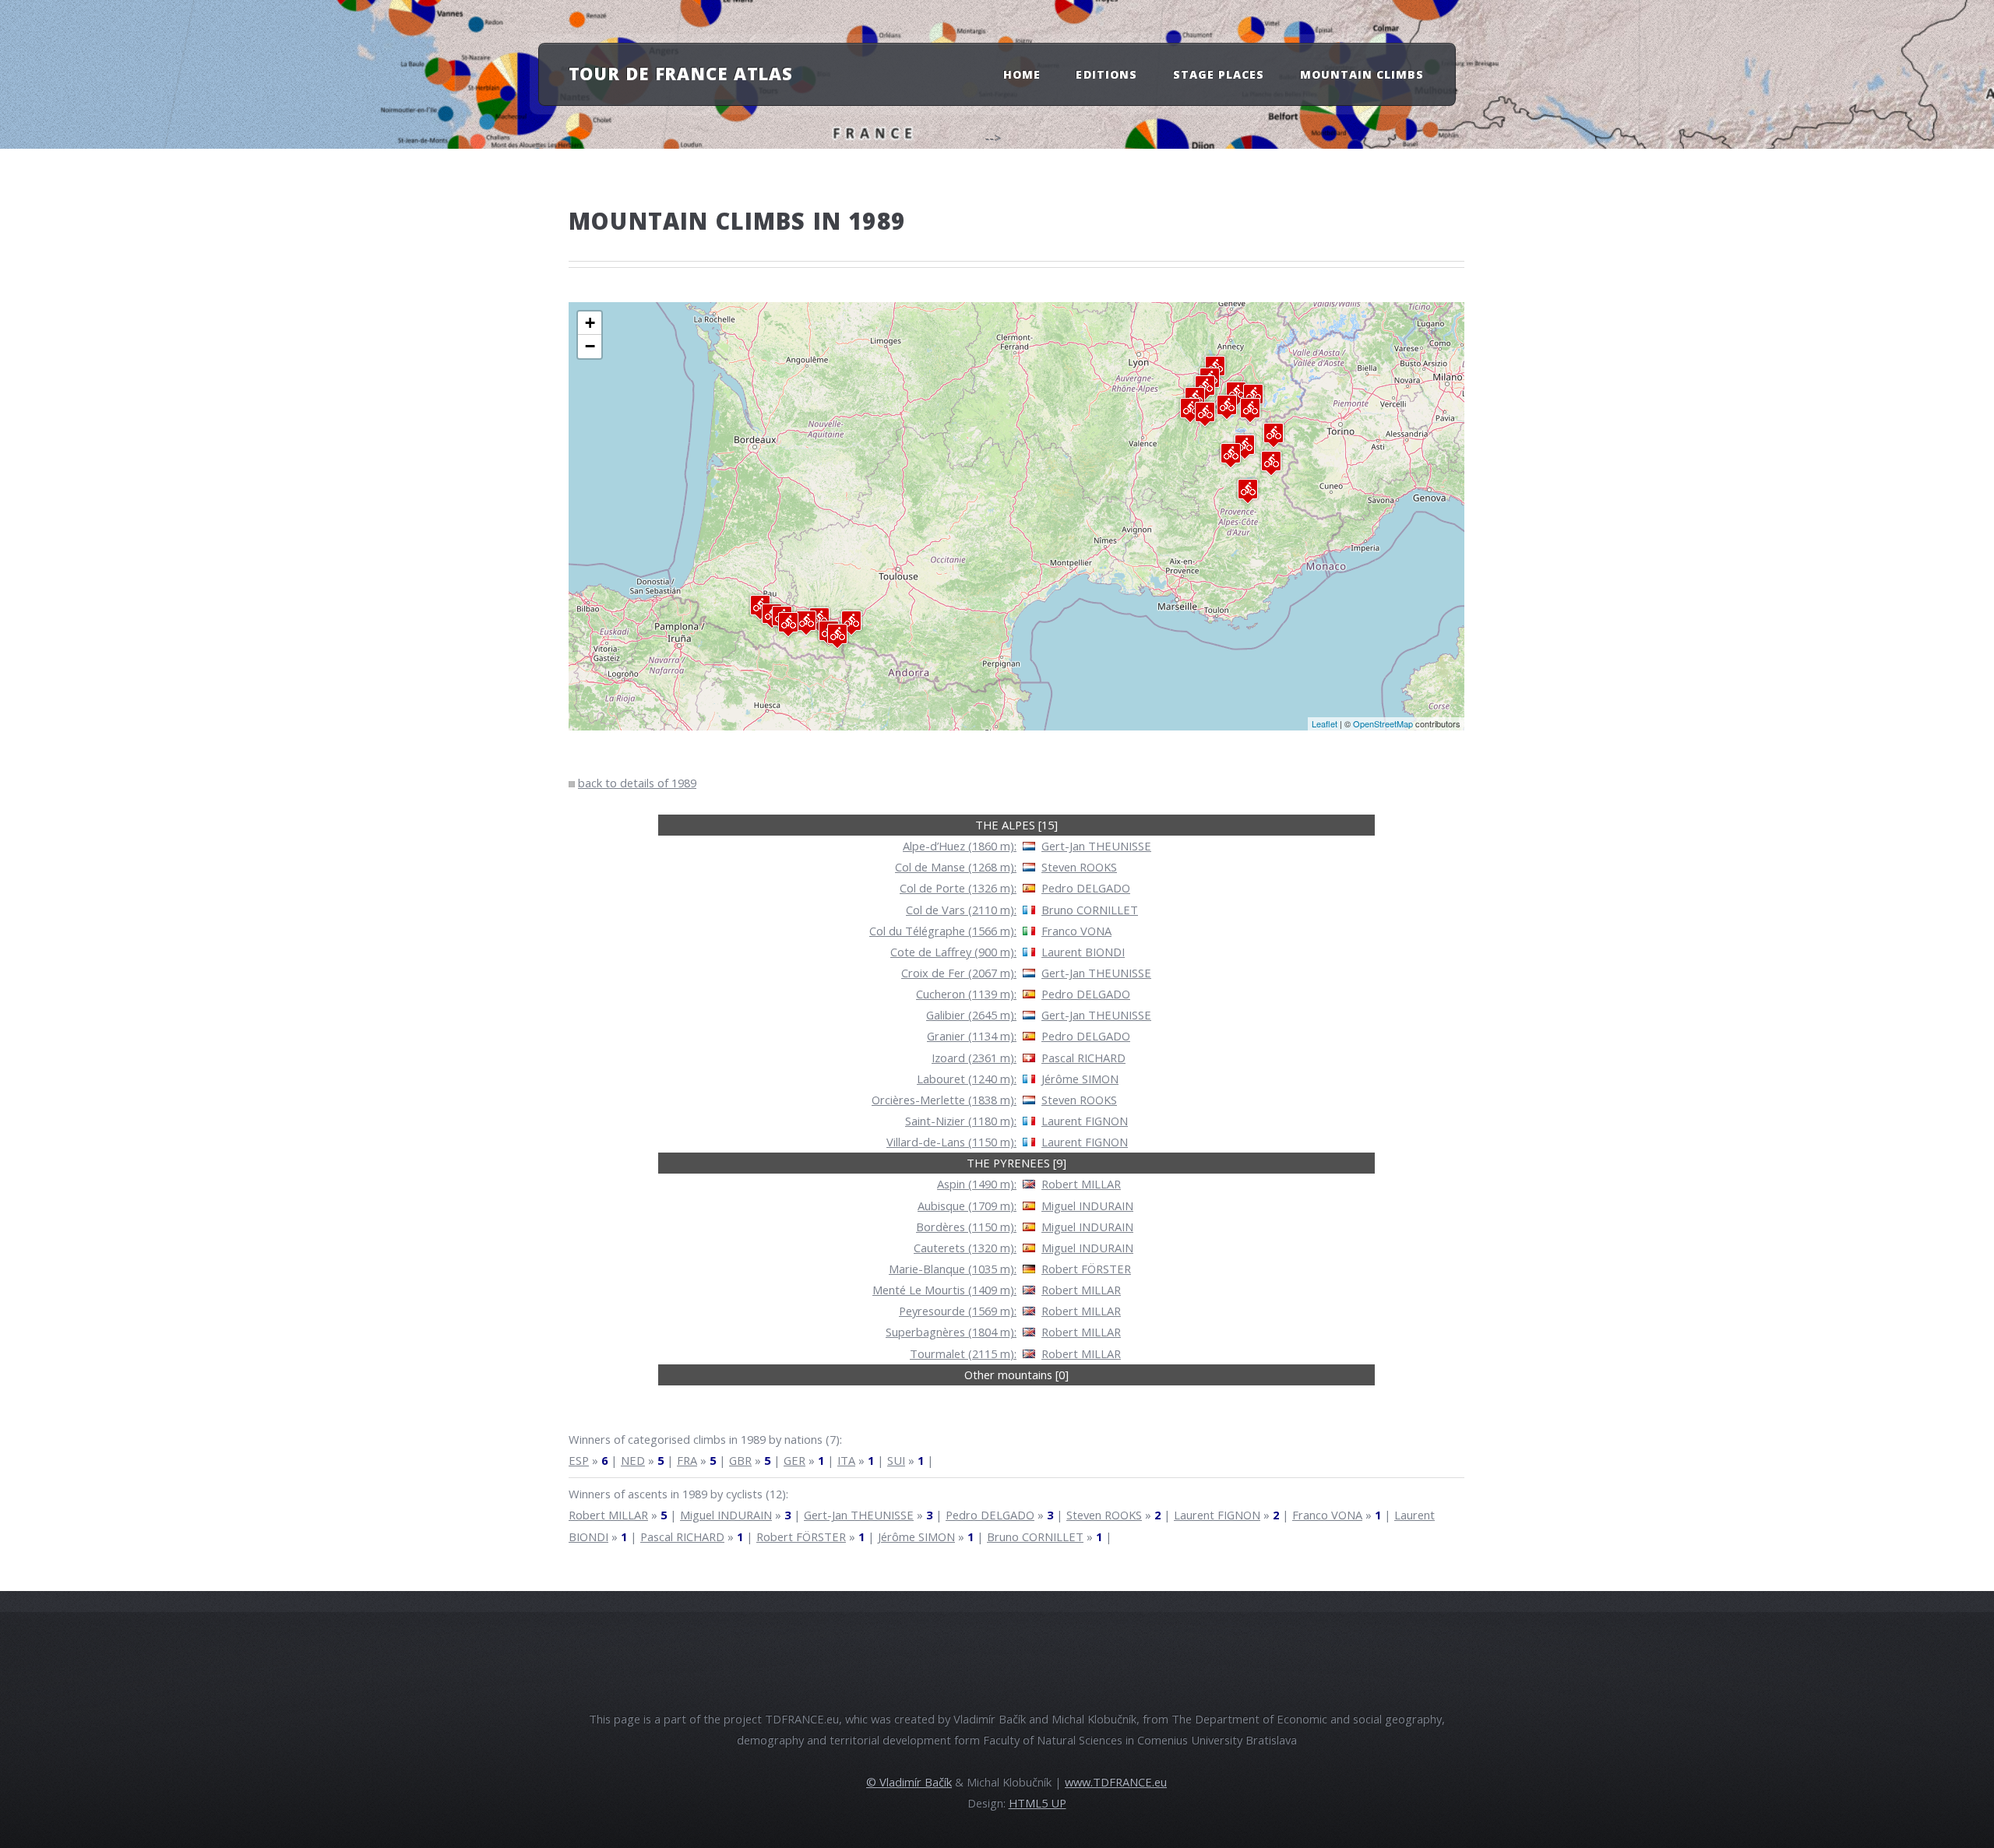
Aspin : (977, 1184)
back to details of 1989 (637, 783)
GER (794, 1460)
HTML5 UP (1038, 1803)
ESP (579, 1460)
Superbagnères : (951, 1332)
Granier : (972, 1036)
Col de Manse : (956, 867)
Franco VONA (1076, 931)
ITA (846, 1460)
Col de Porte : (958, 888)
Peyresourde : (958, 1311)
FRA (687, 1460)
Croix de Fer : (959, 973)
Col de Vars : (961, 910)
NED (633, 1460)
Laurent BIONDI (1083, 952)
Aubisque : (967, 1206)
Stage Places (1219, 74)
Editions (1106, 74)
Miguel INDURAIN (1087, 1206)
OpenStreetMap (1383, 723)
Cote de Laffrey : (953, 952)
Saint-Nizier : (961, 1121)
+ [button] (590, 323)
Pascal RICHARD (1083, 1058)
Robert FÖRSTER (1086, 1269)
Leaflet (1325, 723)
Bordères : (966, 1227)
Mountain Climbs (1362, 74)
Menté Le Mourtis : (944, 1290)
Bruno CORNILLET (1090, 910)
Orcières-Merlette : (944, 1100)
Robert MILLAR (1081, 1184)
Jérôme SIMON (1080, 1079)
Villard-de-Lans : (951, 1142)
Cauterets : (965, 1248)
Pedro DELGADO (1086, 888)
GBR (740, 1460)
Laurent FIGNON (1085, 1121)
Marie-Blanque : (953, 1269)
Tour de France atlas (681, 73)
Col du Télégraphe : (943, 931)
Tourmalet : (963, 1353)
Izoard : (974, 1058)
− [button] (590, 346)
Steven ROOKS (1079, 867)
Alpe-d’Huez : (960, 846)
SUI (896, 1460)
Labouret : (967, 1079)
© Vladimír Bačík (909, 1782)
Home (1022, 74)
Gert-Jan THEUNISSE (1096, 846)
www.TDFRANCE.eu (1116, 1782)
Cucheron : (966, 994)
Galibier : (971, 1015)
